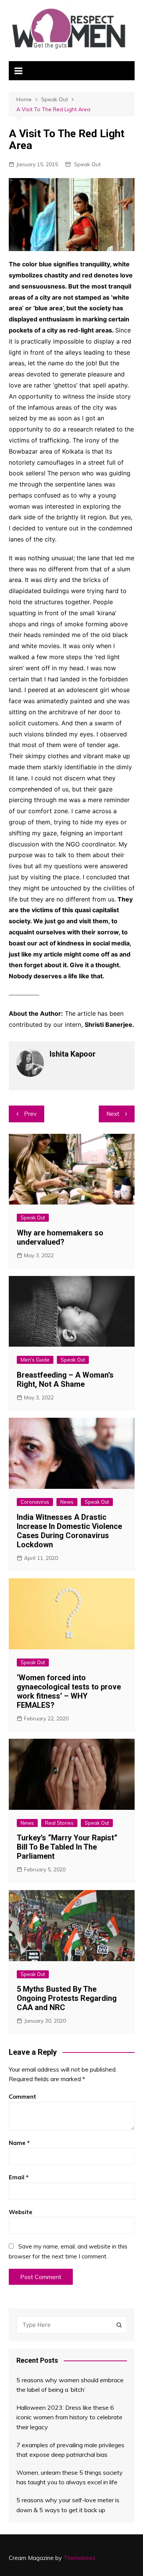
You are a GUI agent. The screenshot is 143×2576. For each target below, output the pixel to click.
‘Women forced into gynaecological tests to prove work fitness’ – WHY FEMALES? (69, 1691)
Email (19, 2177)
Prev (30, 1114)
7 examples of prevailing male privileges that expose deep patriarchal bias (70, 2450)
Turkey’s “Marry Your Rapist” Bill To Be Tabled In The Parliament (67, 1847)
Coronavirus (35, 1502)
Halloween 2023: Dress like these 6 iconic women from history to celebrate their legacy (69, 2417)
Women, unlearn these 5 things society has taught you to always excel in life (70, 2477)
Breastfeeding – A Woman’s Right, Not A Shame (65, 1380)
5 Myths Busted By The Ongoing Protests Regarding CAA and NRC (67, 1998)
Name (19, 2143)
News (67, 1502)
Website (21, 2212)
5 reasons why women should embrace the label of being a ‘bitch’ (70, 2385)
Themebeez (80, 2558)
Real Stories (59, 1823)
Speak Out (87, 164)
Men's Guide (35, 1360)
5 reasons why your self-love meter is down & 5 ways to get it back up (68, 2505)
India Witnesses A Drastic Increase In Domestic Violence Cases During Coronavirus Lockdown (69, 1531)
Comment (22, 2097)
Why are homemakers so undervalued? (60, 1237)
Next (113, 1114)
